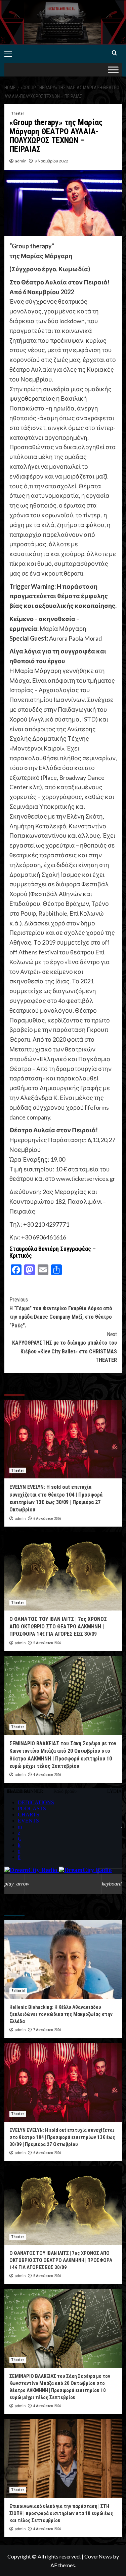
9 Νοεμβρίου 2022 (51, 161)
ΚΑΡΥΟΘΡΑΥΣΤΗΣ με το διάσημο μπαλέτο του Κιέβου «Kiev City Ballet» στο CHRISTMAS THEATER (65, 1347)
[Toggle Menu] (113, 70)
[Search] (114, 53)
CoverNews (98, 2556)
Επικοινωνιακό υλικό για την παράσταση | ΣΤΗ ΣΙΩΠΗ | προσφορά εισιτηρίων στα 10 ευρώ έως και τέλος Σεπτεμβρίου (61, 2513)
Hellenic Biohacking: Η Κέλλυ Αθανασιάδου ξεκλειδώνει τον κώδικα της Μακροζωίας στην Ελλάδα (61, 2014)
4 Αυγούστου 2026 (47, 1775)
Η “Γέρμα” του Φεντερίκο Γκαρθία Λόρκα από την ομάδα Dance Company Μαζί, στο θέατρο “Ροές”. (61, 1313)
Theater (18, 113)
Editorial (18, 1991)
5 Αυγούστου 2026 (47, 1643)
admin (21, 161)
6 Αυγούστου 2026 (47, 1519)
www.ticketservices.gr (86, 1178)
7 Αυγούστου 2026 (47, 2030)
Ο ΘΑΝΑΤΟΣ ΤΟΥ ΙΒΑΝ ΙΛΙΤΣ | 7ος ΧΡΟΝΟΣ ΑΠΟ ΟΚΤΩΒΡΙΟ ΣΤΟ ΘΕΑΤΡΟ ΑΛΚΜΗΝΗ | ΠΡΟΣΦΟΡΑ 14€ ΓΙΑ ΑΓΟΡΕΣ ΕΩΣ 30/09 (58, 1627)
